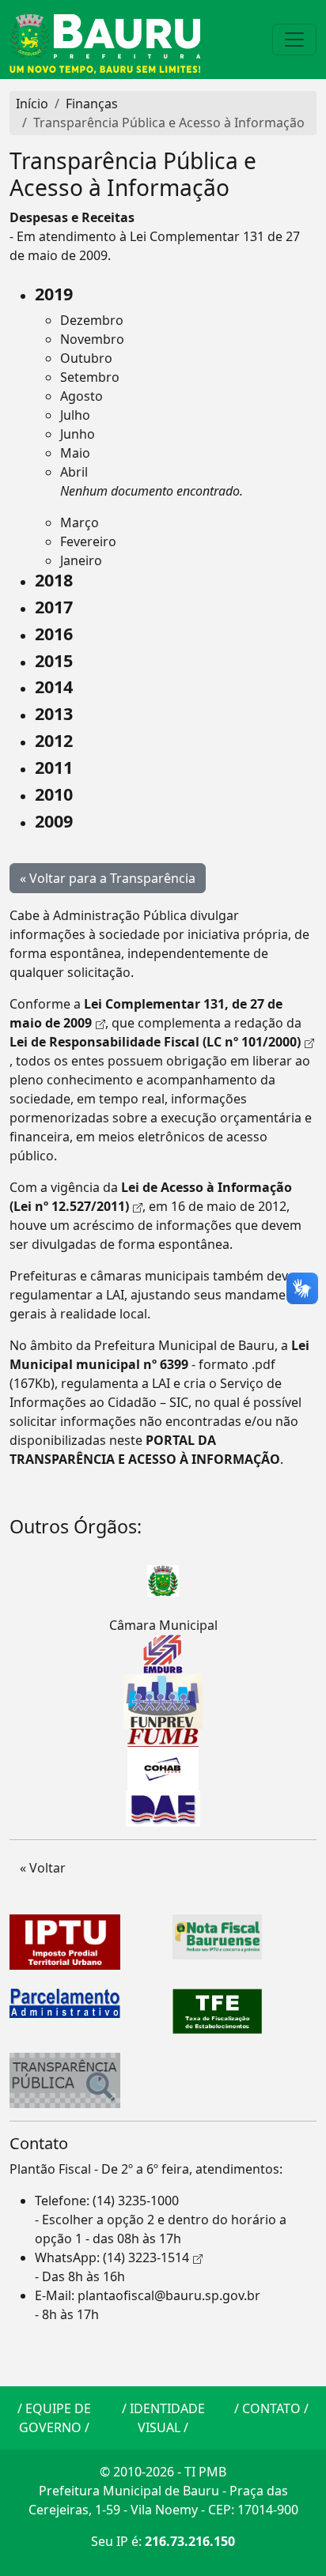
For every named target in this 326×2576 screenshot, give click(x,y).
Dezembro (92, 320)
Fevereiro (88, 541)
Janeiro (81, 560)
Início (32, 104)
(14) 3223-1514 (146, 2257)
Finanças (92, 104)
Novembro (92, 339)
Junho (78, 434)
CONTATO (271, 2408)
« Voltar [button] (43, 1868)
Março (80, 522)
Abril (74, 472)
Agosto (81, 396)
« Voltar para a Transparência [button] (108, 878)
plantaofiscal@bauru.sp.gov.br (169, 2295)
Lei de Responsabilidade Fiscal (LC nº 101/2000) (155, 1042)
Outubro (86, 358)
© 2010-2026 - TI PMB (163, 2472)
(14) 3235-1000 (136, 2201)
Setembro (90, 377)
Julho (75, 415)
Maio (75, 453)
